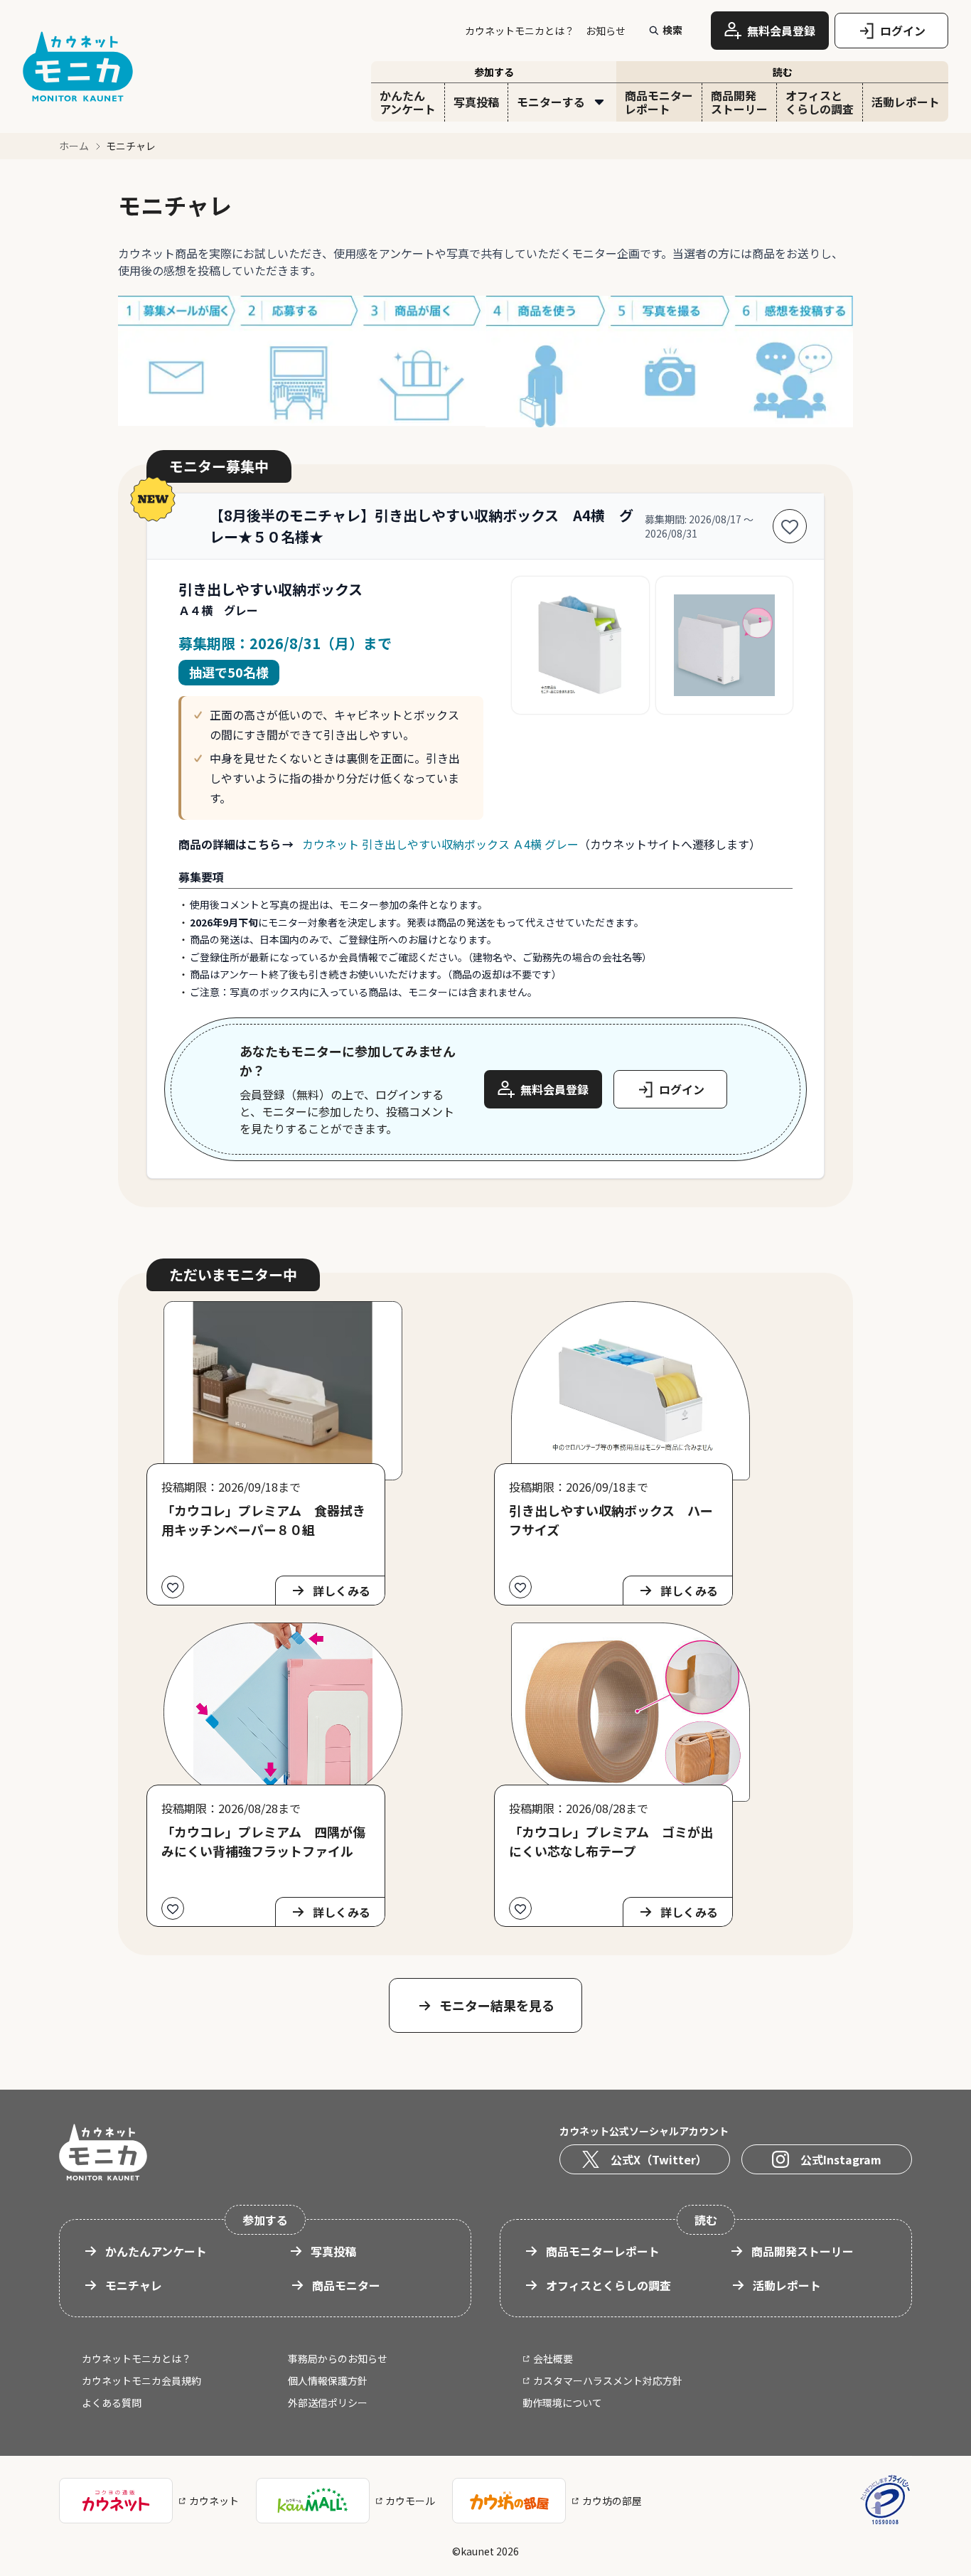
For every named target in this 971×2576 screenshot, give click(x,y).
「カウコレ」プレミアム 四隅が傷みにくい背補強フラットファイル (263, 1841)
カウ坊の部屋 (612, 2501)
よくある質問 (112, 2403)
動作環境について (562, 2403)
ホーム (74, 146)
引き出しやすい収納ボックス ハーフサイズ (611, 1520)
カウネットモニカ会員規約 (141, 2380)
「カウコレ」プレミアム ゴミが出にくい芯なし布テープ (611, 1841)
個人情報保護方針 (328, 2380)
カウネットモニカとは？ (520, 31)
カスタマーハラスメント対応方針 (608, 2380)
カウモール (410, 2501)
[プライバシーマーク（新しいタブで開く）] (885, 2500)
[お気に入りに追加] (790, 526)
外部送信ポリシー (328, 2403)
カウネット (214, 2501)
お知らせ (606, 31)
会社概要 (553, 2358)
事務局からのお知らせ (338, 2358)
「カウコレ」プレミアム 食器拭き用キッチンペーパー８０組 (263, 1520)
